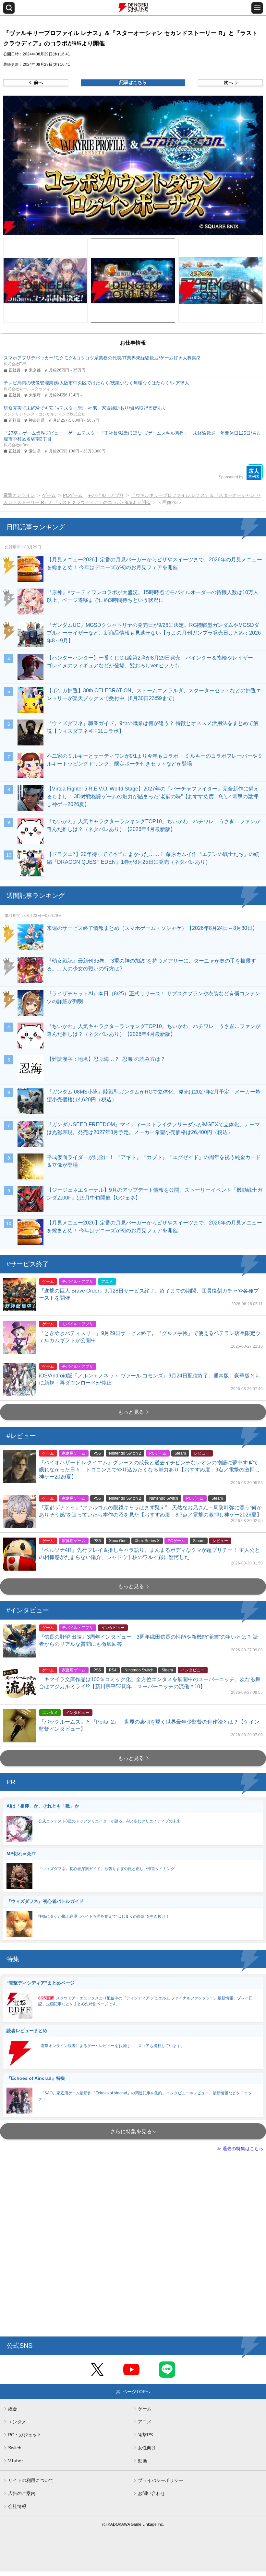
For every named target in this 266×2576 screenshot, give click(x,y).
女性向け (147, 2448)
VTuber (16, 2461)
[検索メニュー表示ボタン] (9, 8)
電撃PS (145, 2435)
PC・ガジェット (25, 2435)
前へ (38, 82)
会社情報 (17, 2506)
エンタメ (17, 2422)
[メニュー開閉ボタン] (257, 8)
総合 (13, 2409)
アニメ (145, 2422)
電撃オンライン (19, 495)
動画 (142, 2461)
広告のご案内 (22, 2493)
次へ (228, 82)
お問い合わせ (151, 2493)
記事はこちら (133, 82)
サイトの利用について (31, 2480)
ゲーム (49, 495)
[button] (133, 165)
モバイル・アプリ (106, 495)
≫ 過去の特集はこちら (240, 2149)
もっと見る (131, 1412)
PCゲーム (73, 495)
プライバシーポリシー (161, 2480)
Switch (15, 2448)
